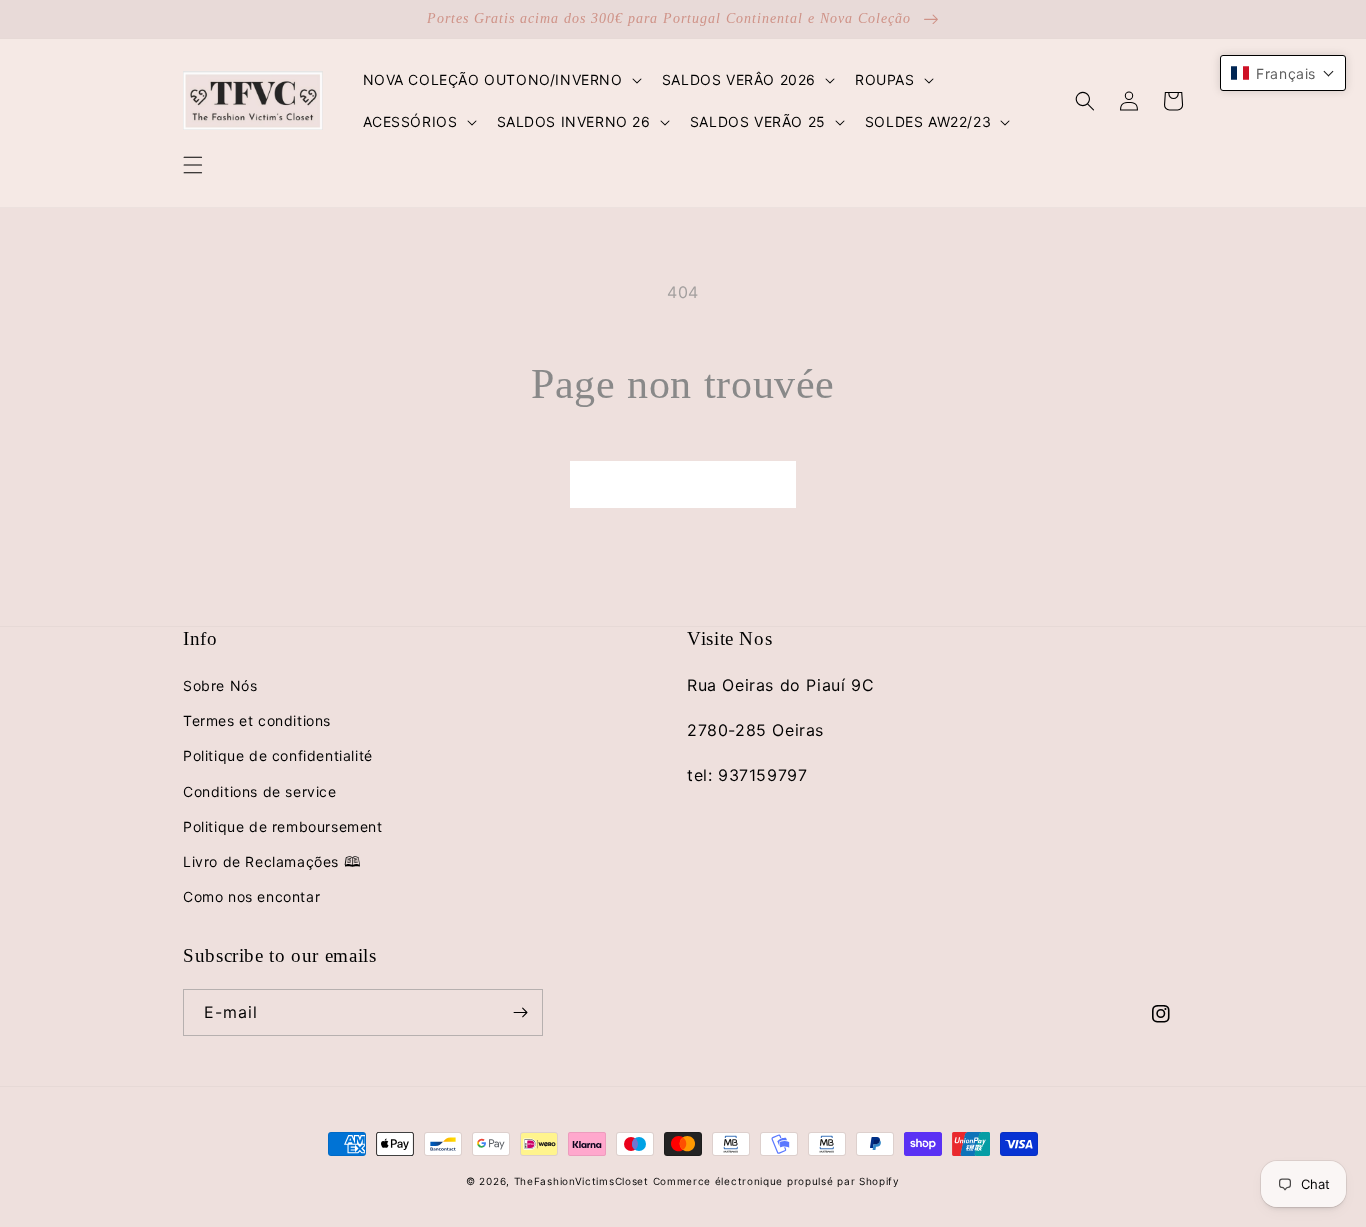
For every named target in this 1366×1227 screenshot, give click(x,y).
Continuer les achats (683, 483)
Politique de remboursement (283, 826)
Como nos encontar (251, 896)
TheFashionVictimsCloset (581, 1181)
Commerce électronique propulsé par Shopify (776, 1181)
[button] (193, 165)
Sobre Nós (220, 685)
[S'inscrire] (520, 1012)
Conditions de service (260, 791)
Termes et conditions (257, 720)
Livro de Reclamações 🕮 (272, 861)
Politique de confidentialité (278, 755)
